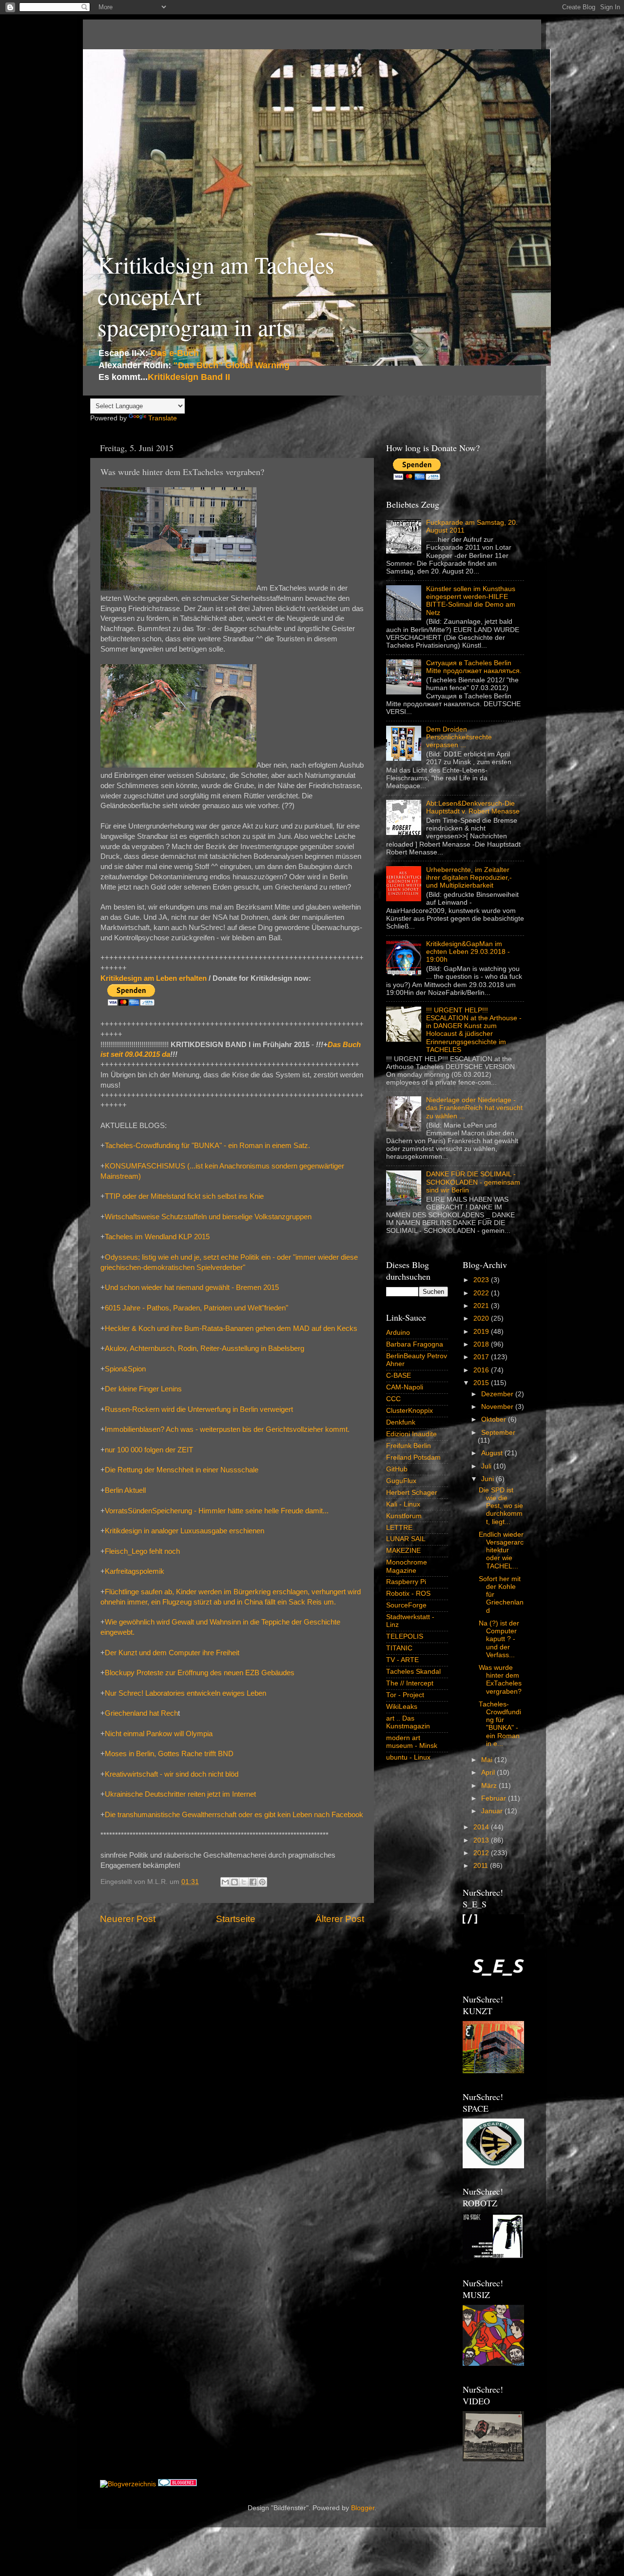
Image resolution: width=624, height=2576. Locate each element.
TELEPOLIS (405, 1636)
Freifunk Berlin (409, 1446)
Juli (487, 1466)
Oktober (495, 1419)
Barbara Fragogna (415, 1344)
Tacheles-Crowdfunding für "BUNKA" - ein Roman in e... (500, 1724)
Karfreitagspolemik (135, 1571)
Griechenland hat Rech (141, 1713)
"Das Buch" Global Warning (232, 365)
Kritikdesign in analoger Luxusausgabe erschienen (185, 1531)
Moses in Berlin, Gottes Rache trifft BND (169, 1754)
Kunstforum (404, 1516)
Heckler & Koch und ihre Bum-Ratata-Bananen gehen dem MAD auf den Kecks (231, 1328)
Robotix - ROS (408, 1594)
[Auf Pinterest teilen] (262, 1882)
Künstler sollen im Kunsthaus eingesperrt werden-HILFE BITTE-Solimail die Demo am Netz (471, 601)
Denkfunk (401, 1422)
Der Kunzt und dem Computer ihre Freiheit (172, 1653)
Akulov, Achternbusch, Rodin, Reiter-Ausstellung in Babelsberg (205, 1348)
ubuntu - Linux (408, 1757)
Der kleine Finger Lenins (143, 1389)
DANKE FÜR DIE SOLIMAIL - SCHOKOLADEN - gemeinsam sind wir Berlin (473, 1182)
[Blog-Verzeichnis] (177, 2484)
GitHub (397, 1469)
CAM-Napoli (405, 1387)
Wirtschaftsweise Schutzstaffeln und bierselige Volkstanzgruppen (208, 1217)
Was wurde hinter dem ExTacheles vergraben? (500, 1680)
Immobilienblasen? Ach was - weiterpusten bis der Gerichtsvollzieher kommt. (227, 1429)
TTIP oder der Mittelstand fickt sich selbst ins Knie (184, 1196)
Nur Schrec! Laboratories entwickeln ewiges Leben (185, 1693)
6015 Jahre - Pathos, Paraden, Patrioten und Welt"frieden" (196, 1308)
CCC (393, 1399)
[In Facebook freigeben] (253, 1882)
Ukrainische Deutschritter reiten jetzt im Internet (180, 1794)
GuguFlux (401, 1481)
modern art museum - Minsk (412, 1742)
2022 (482, 1293)
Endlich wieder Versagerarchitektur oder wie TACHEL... (501, 1550)
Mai (488, 1760)
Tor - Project (405, 1695)
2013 (482, 1840)
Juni (488, 1479)
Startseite (236, 1919)
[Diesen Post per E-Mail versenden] (225, 1882)
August (493, 1453)
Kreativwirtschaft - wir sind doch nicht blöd (172, 1774)
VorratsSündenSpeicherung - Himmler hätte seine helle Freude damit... (217, 1511)
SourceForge (406, 1605)
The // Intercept (410, 1683)
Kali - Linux (403, 1504)
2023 (482, 1280)
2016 (482, 1370)
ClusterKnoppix (409, 1411)
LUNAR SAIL (406, 1539)
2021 (482, 1306)
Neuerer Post (128, 1919)
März (490, 1786)
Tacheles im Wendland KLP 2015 (157, 1237)
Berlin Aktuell (125, 1490)
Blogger (363, 2508)
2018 (482, 1344)
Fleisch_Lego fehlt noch (142, 1551)
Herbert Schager (412, 1493)
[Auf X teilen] (244, 1882)
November (498, 1407)
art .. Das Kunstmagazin (408, 1722)
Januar (493, 1811)
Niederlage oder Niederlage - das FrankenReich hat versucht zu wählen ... (474, 1108)
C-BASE (399, 1376)
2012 (482, 1853)
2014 (482, 1827)
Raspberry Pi (406, 1582)
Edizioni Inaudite (411, 1434)
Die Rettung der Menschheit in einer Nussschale (182, 1470)
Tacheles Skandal (413, 1672)
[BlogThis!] (234, 1882)
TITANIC (399, 1648)
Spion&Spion (125, 1369)
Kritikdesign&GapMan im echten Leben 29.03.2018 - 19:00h (468, 952)
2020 (482, 1318)
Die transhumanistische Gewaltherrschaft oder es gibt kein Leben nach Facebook (234, 1815)
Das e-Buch (175, 353)
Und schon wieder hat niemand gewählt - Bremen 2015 (192, 1288)
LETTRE (399, 1528)
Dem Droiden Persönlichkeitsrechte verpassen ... (459, 737)
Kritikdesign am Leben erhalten (154, 978)
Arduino (398, 1333)
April (489, 1773)
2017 (482, 1357)
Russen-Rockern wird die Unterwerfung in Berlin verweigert (199, 1409)
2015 (482, 1383)
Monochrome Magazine (407, 1566)
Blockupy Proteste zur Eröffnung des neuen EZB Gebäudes (200, 1673)
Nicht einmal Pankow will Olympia (159, 1734)
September (498, 1433)
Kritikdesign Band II (189, 377)
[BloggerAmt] (128, 2484)
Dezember (498, 1394)
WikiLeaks (402, 1707)
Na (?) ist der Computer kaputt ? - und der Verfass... (499, 1639)
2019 (482, 1332)
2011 (482, 1866)
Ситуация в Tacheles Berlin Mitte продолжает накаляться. (474, 667)
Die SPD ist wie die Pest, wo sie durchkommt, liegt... (501, 1506)
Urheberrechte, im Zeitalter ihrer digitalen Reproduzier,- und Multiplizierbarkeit (469, 878)
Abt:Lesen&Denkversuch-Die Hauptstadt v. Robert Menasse (473, 807)
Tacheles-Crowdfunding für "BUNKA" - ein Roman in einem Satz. (207, 1146)
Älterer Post (340, 1919)
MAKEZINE (403, 1551)
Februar (495, 1798)
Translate (163, 418)
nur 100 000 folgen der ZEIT (149, 1450)
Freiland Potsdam (413, 1457)
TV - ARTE (402, 1660)
